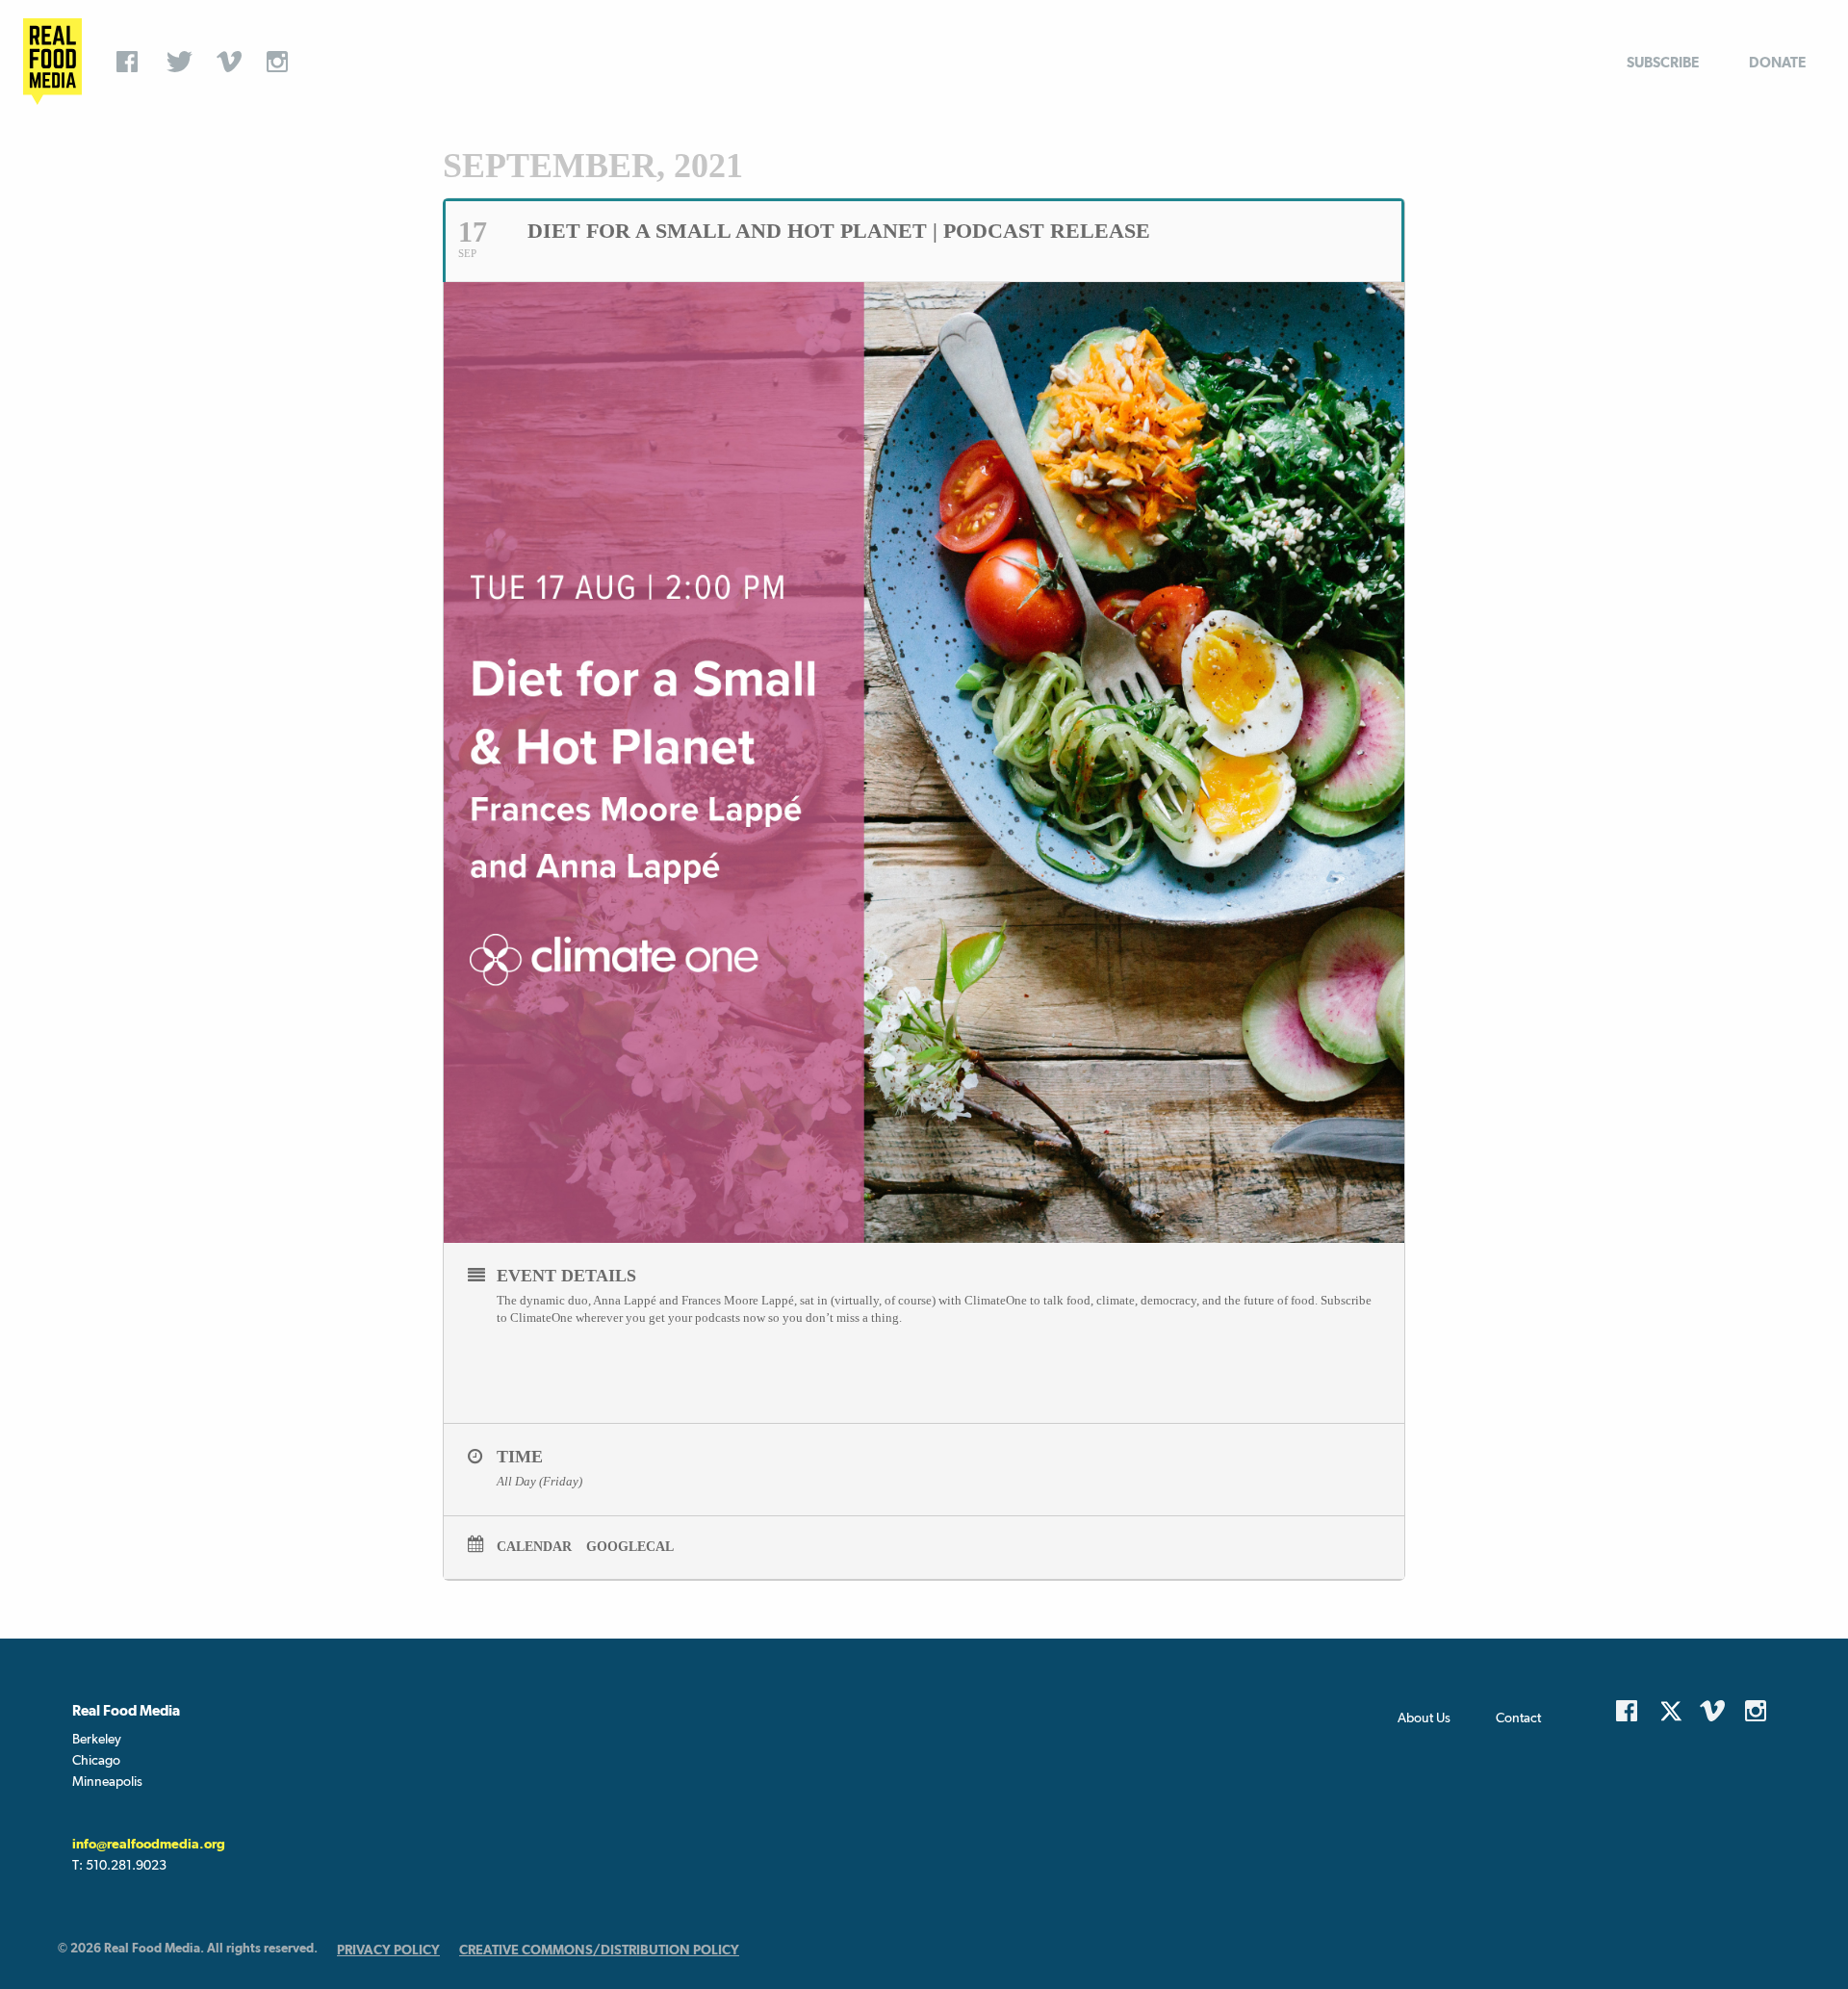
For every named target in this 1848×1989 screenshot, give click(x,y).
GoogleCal (630, 1547)
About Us (1424, 1718)
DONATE (1777, 62)
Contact (1518, 1718)
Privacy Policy (388, 1950)
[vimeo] (232, 62)
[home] (52, 62)
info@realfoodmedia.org (149, 1844)
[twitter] (182, 62)
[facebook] (132, 62)
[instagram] (282, 62)
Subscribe (1663, 62)
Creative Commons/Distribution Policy (599, 1950)
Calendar (534, 1547)
